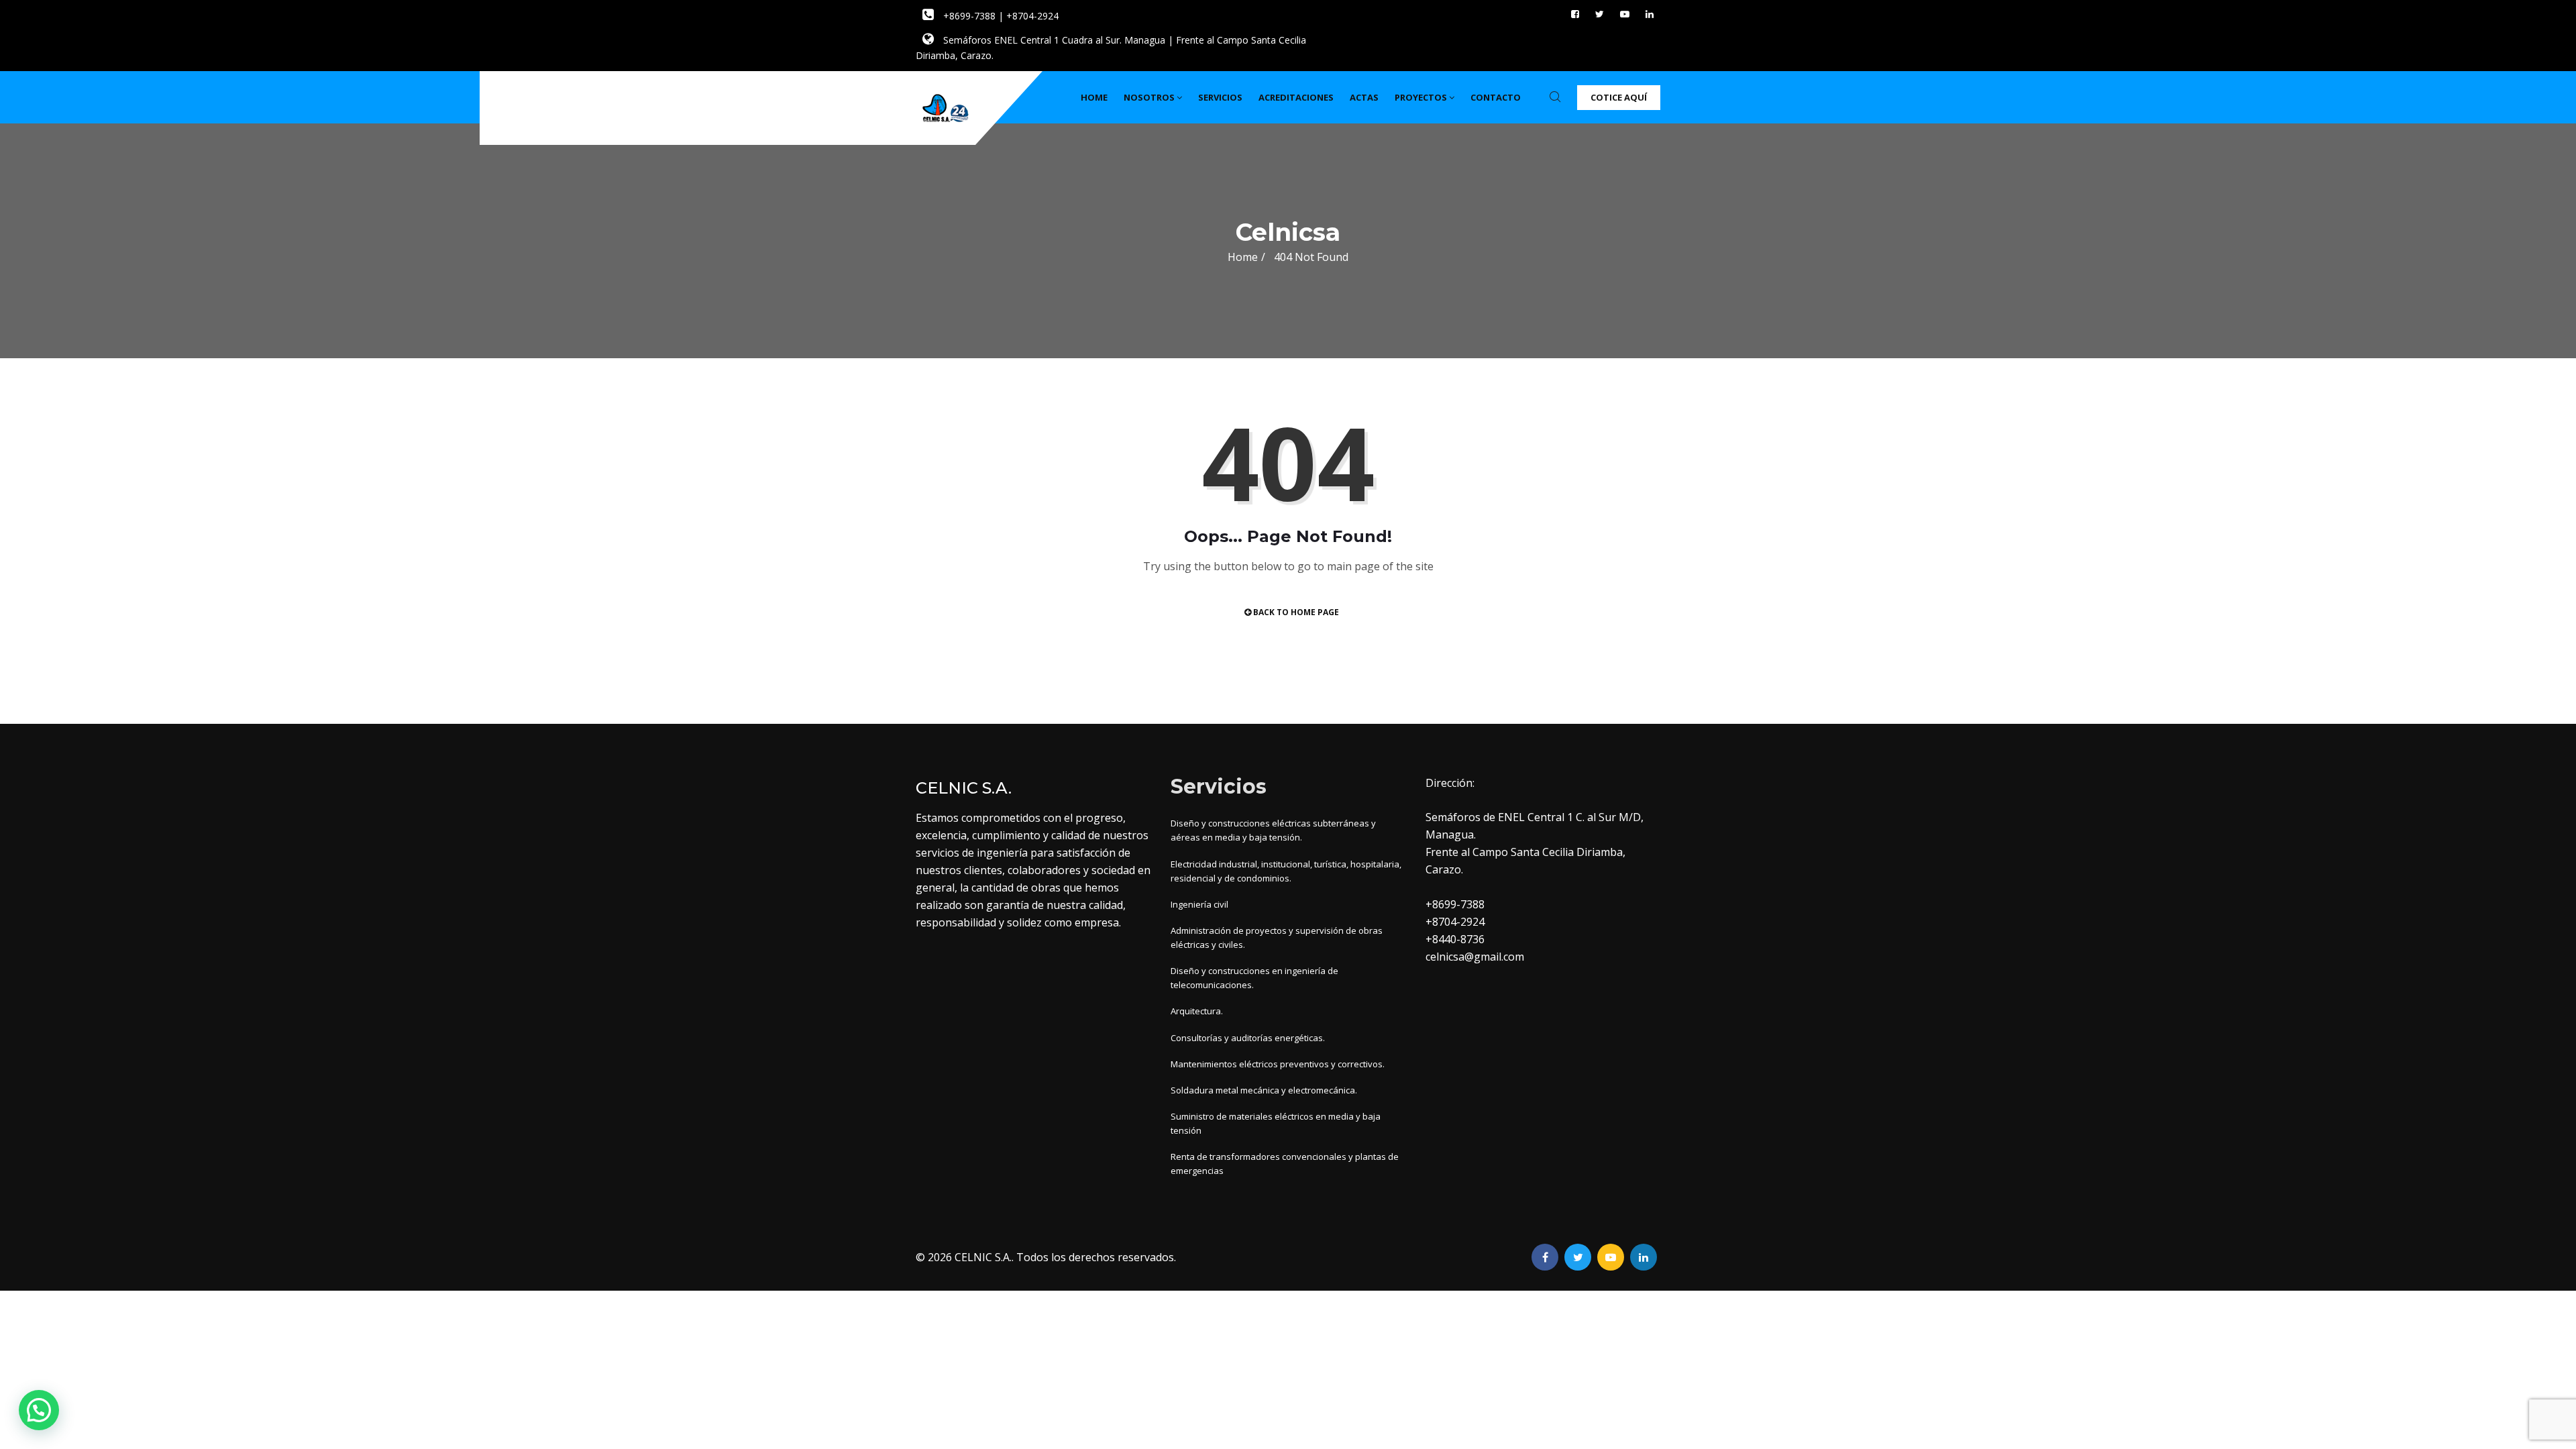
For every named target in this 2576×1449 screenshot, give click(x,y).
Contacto (1496, 97)
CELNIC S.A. (983, 1257)
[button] (39, 1410)
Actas (1364, 97)
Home (1094, 97)
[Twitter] (1600, 14)
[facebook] (1575, 14)
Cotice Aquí (1619, 97)
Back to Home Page (1295, 612)
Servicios (1220, 97)
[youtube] (1625, 14)
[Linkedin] (1650, 14)
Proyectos (1421, 97)
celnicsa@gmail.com (1475, 957)
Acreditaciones (1296, 97)
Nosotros (1149, 97)
